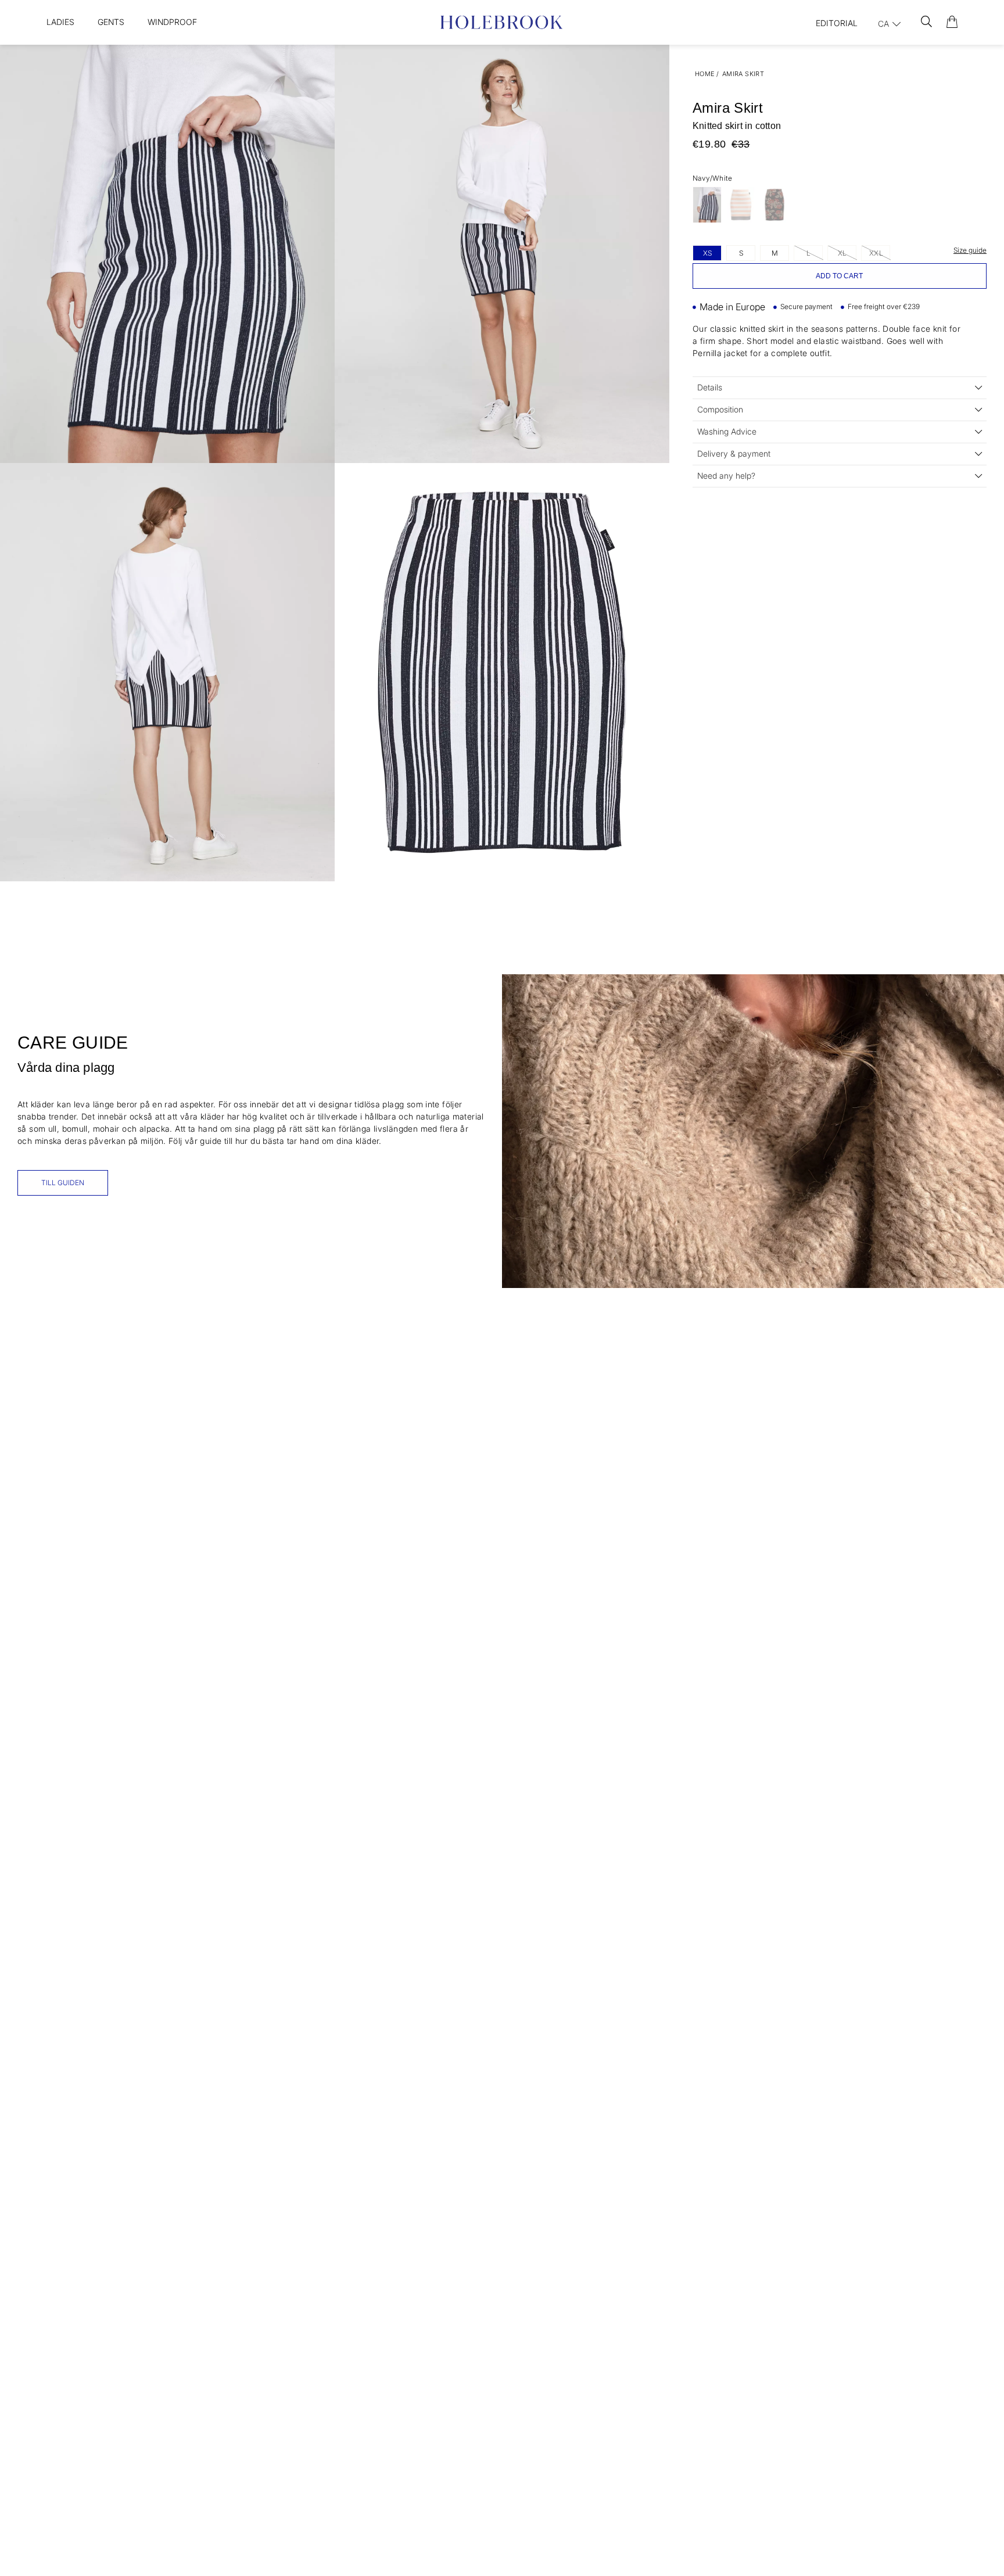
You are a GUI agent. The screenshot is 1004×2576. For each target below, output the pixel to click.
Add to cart (839, 276)
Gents (111, 22)
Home (705, 74)
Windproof (172, 22)
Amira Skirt (743, 74)
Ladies (60, 22)
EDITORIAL (837, 23)
